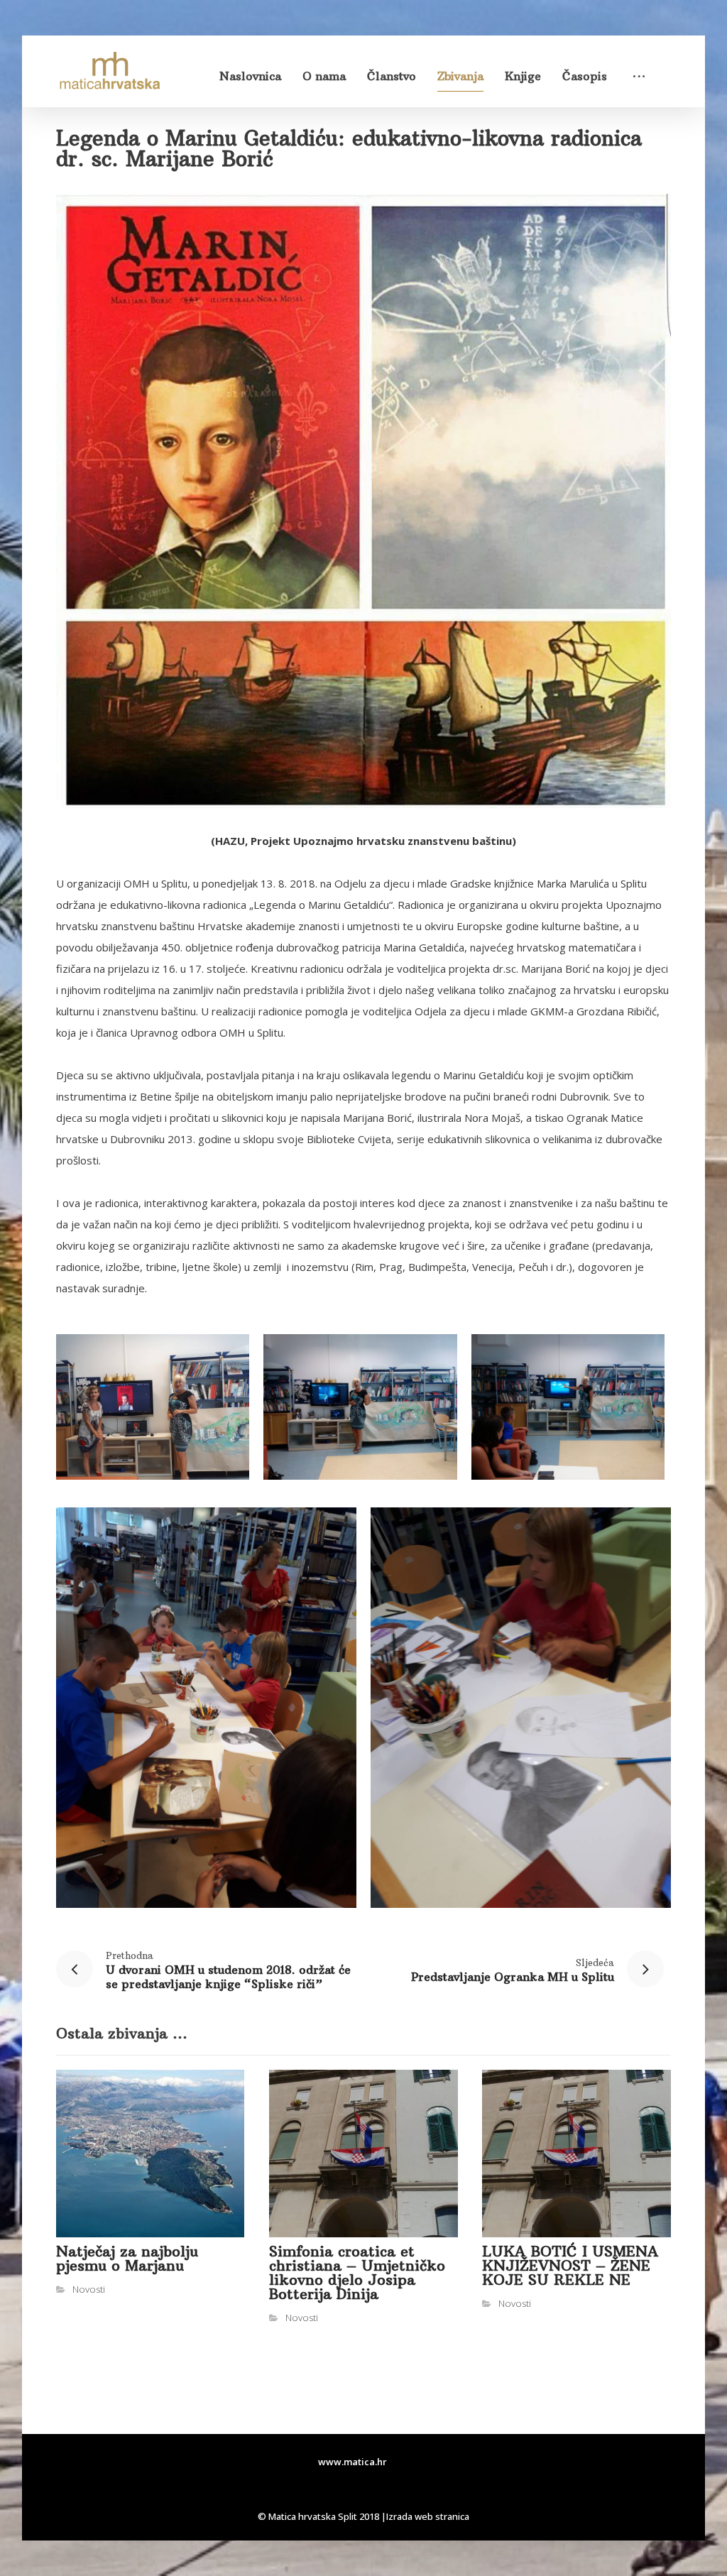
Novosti (89, 2289)
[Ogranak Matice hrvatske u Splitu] (109, 71)
